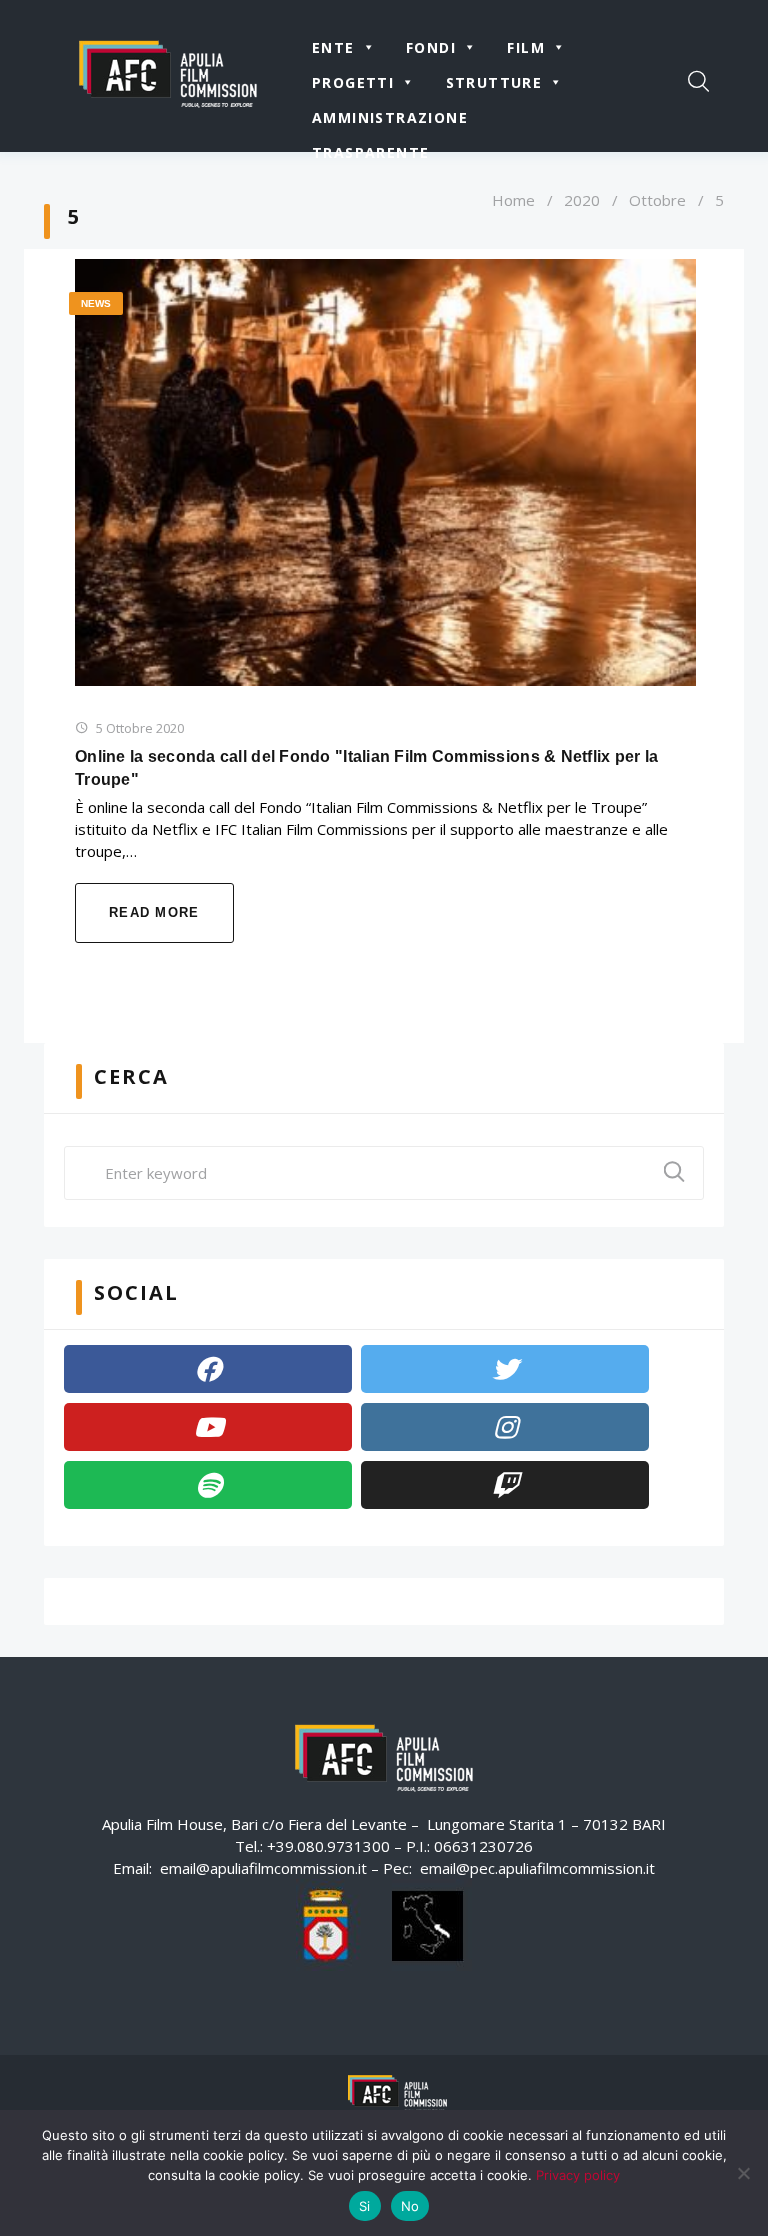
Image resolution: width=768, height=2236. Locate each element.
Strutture (494, 82)
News (96, 303)
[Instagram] (505, 1427)
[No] (743, 2173)
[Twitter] (505, 1369)
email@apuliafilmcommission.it (263, 1868)
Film (526, 47)
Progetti (353, 82)
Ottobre (657, 200)
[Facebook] (208, 1369)
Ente (333, 47)
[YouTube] (208, 1427)
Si (365, 2206)
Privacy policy (578, 2175)
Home (513, 200)
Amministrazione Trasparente (390, 121)
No (410, 2206)
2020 (582, 200)
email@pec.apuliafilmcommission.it (537, 1868)
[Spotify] (208, 1485)
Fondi (431, 47)
